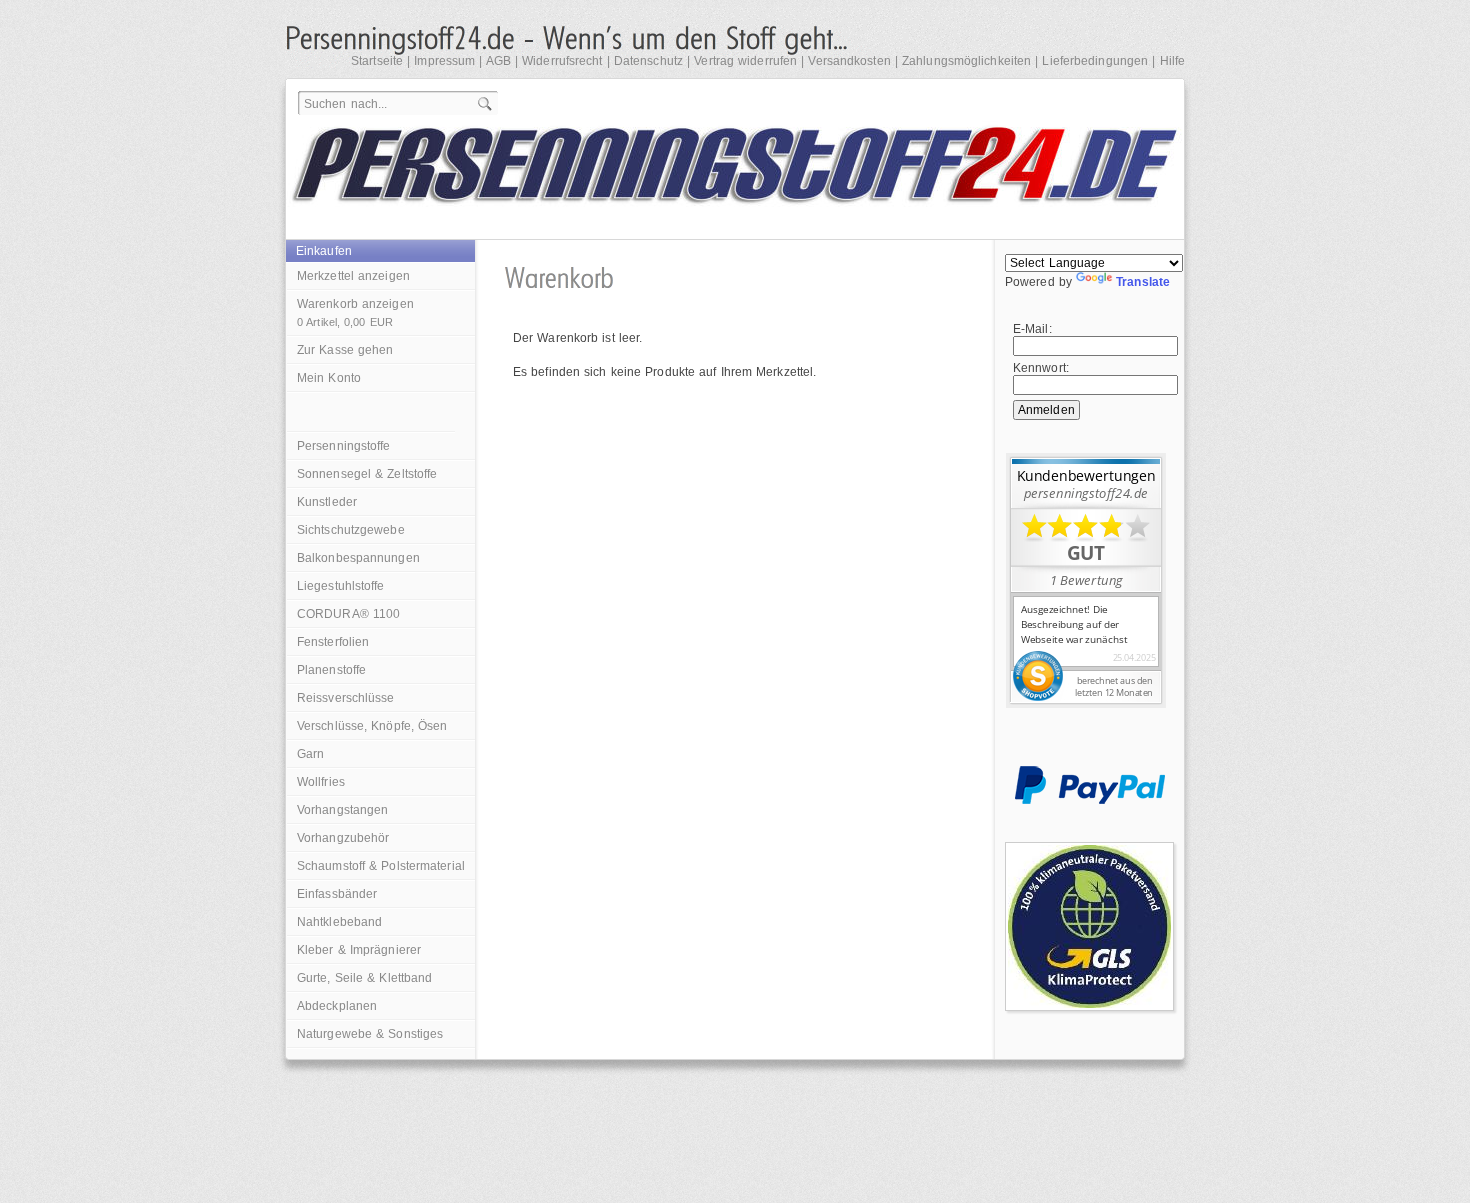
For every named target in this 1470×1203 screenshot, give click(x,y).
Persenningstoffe (344, 446)
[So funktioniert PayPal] (1090, 800)
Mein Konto (329, 378)
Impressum (444, 61)
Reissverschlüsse (346, 698)
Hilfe (1173, 61)
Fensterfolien (333, 642)
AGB (498, 61)
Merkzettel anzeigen (353, 276)
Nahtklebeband (339, 922)
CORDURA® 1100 (348, 614)
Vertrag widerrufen (745, 61)
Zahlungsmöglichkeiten (966, 61)
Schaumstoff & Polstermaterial (381, 866)
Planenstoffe (331, 670)
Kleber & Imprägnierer (359, 950)
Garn (310, 754)
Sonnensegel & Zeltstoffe (367, 474)
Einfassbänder (337, 894)
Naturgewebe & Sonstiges (370, 1034)
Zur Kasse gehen (345, 350)
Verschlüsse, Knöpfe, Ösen (372, 726)
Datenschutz (648, 61)
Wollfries (321, 782)
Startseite (377, 61)
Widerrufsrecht (562, 61)
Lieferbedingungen (1095, 61)
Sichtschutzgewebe (351, 530)
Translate (1143, 282)
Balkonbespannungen (358, 558)
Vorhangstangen (342, 810)
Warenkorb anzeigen (355, 312)
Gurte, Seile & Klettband (364, 978)
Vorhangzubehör (343, 838)
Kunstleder (327, 502)
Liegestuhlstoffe (341, 586)
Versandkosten (849, 61)
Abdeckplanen (337, 1006)
